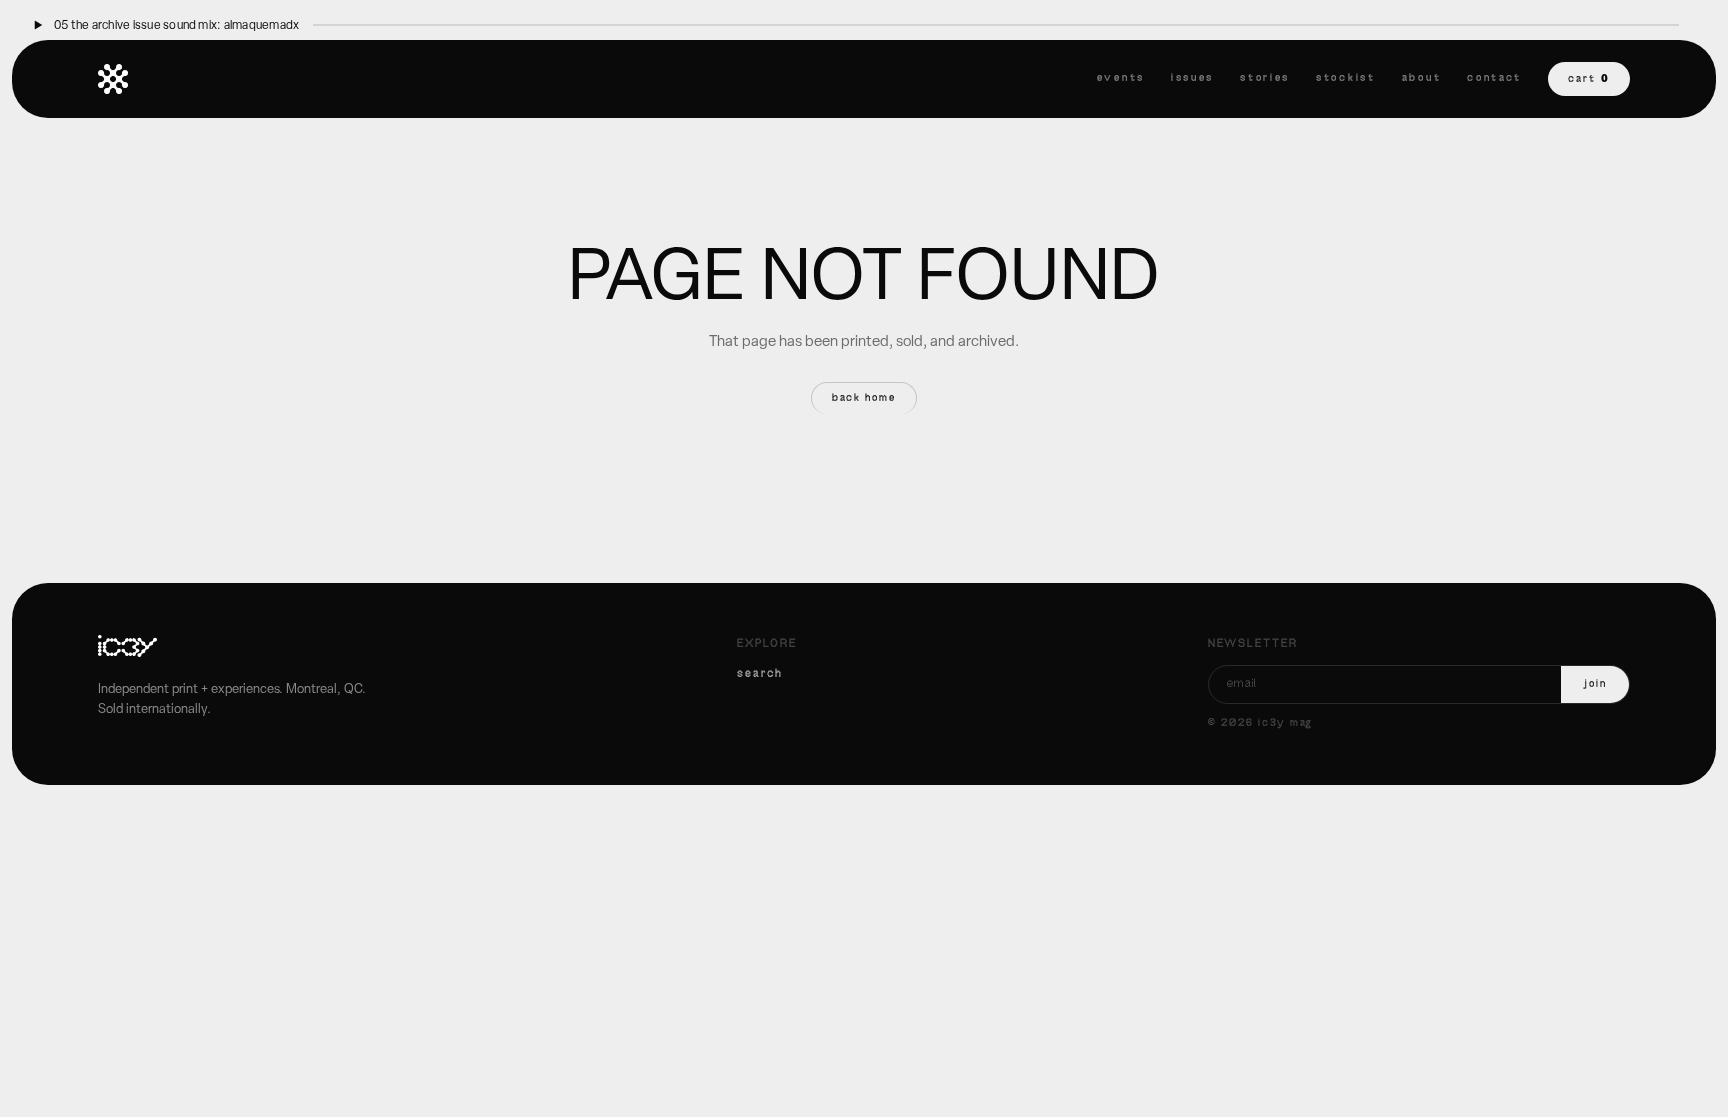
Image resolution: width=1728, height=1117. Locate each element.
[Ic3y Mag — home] (113, 79)
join (1595, 684)
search (760, 674)
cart (1589, 78)
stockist (1346, 78)
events (1121, 78)
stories (1265, 78)
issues (1192, 78)
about (1422, 78)
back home (864, 398)
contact (1494, 78)
